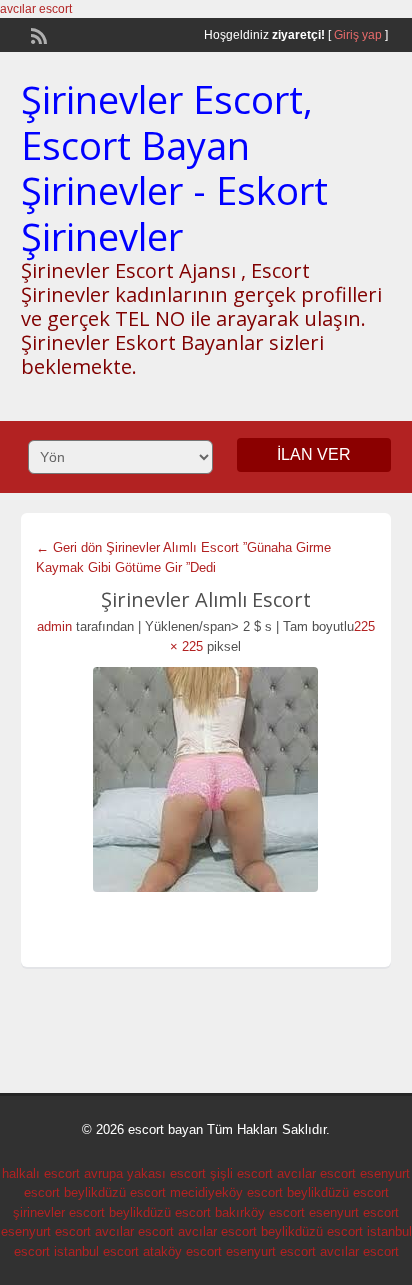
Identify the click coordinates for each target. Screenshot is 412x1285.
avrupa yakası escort (145, 1173)
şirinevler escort (59, 1212)
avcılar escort (36, 9)
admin (54, 626)
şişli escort (241, 1173)
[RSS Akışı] (37, 34)
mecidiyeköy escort (226, 1192)
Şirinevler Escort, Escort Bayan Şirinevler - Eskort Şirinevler (174, 167)
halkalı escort (41, 1173)
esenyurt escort (354, 1212)
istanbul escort (96, 1251)
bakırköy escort (260, 1212)
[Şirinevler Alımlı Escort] (206, 779)
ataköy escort (182, 1251)
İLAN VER (314, 454)
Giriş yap (358, 35)
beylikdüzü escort (115, 1192)
